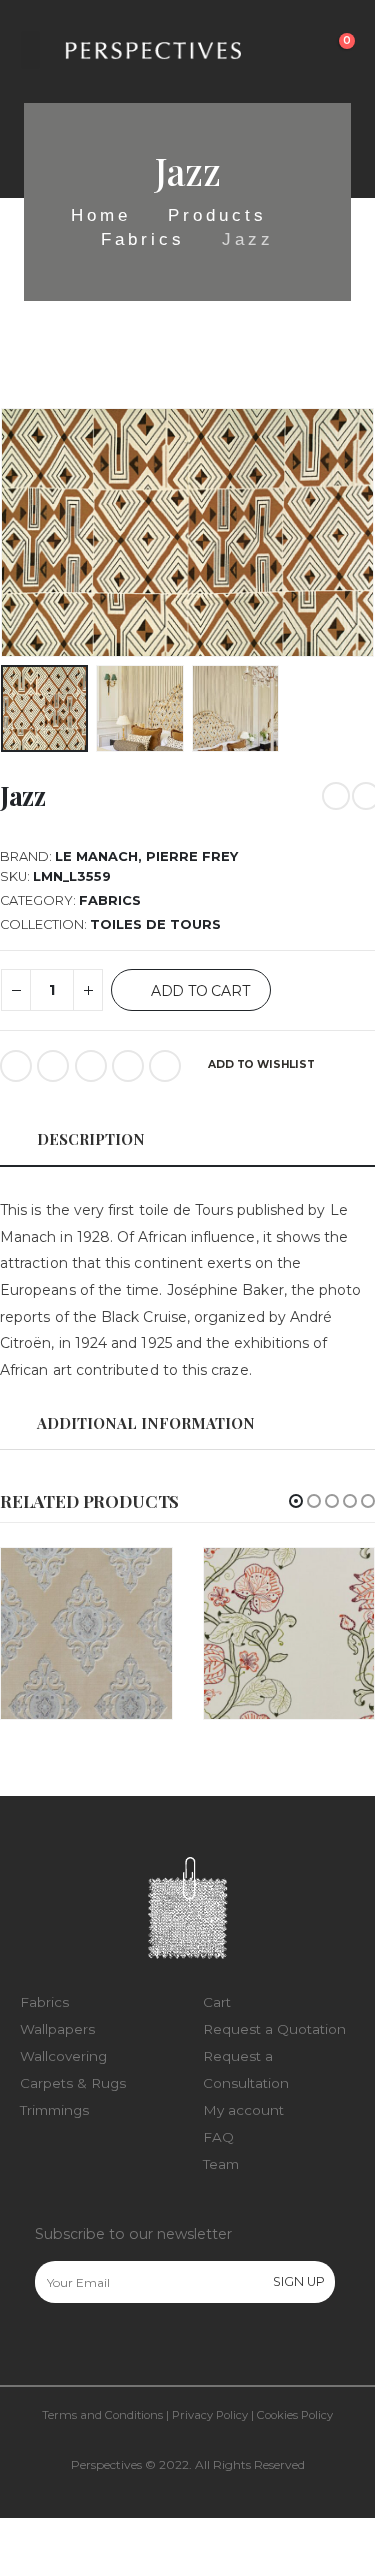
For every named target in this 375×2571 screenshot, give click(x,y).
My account (243, 2110)
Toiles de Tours (155, 924)
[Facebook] (49, 2346)
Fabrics (110, 900)
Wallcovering (63, 2056)
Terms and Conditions (102, 2415)
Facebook (16, 1066)
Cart (217, 2002)
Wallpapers (57, 2029)
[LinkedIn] (133, 2346)
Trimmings (54, 2110)
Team (221, 2164)
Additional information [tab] (146, 1423)
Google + (128, 1066)
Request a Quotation (274, 2029)
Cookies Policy (295, 2415)
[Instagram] (91, 2346)
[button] (296, 1501)
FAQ (218, 2137)
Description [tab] (91, 1139)
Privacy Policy (210, 2415)
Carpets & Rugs (73, 2083)
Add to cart (200, 991)
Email (165, 1066)
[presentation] (25, 532)
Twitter (53, 1066)
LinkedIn (91, 1066)
